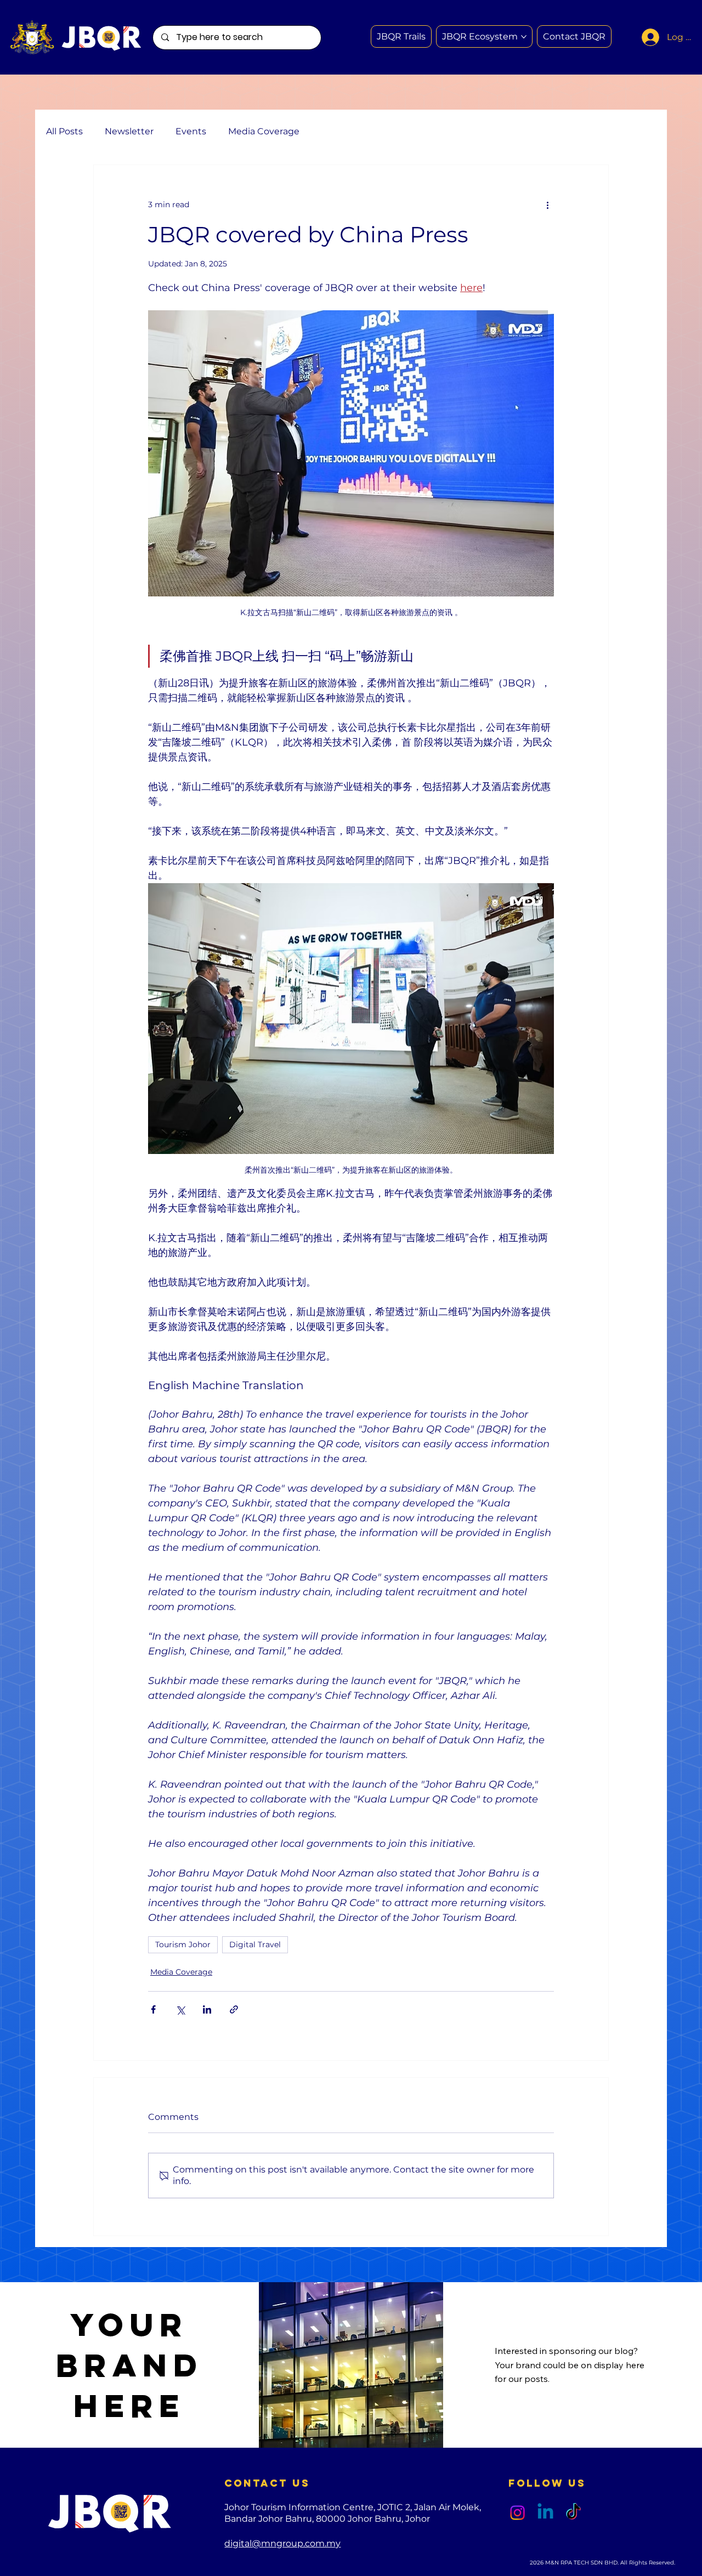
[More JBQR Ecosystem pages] (524, 37)
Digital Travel (255, 1944)
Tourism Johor (183, 1944)
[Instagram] (517, 2513)
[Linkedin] (545, 2513)
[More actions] (547, 204)
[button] (574, 36)
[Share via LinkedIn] (207, 2009)
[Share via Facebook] (153, 2009)
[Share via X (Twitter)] (180, 2009)
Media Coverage (264, 131)
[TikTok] (573, 2513)
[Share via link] (234, 2009)
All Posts (64, 131)
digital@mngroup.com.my (282, 2543)
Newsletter (129, 131)
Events (191, 131)
